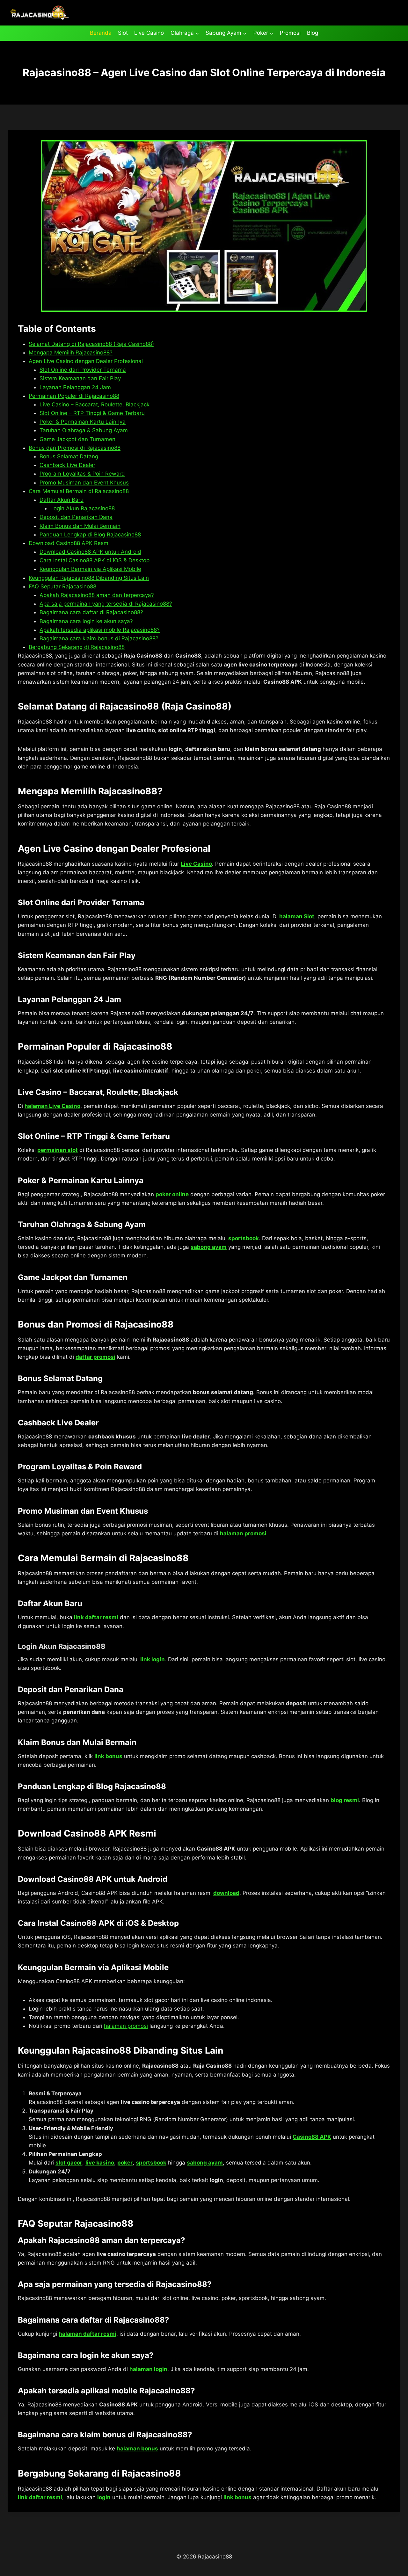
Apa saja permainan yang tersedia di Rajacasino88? (106, 604)
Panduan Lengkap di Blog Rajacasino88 (90, 535)
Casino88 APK (312, 2137)
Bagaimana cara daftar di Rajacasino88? (91, 612)
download (226, 1893)
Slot (123, 33)
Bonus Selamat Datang (69, 456)
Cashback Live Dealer (67, 465)
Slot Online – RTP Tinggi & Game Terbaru (92, 413)
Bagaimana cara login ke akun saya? (86, 621)
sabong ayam (209, 1247)
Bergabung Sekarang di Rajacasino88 (77, 647)
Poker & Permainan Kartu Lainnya (83, 422)
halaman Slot (297, 916)
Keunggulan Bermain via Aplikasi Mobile (90, 569)
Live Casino (149, 33)
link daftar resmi (96, 1617)
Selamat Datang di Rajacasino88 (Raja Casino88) (91, 344)
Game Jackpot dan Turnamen (77, 439)
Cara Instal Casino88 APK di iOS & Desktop (95, 560)
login (104, 2497)
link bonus (108, 1756)
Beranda (101, 33)
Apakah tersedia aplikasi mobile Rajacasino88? (100, 630)
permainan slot (58, 1150)
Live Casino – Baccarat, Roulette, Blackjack (95, 404)
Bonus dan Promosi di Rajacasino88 (75, 448)
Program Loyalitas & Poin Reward (82, 474)
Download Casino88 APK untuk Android (90, 552)
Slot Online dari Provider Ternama (83, 370)
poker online (172, 1194)
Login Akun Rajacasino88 (83, 508)
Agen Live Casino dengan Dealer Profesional (86, 361)
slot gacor (69, 2163)
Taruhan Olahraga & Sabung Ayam (84, 430)
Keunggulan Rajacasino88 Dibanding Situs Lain (89, 578)
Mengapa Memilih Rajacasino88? (71, 353)
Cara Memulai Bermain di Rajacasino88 (79, 491)
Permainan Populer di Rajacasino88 (74, 396)
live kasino (100, 2163)
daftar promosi (95, 1357)
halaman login (148, 2369)
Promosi (290, 33)
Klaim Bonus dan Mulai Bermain (80, 526)
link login (153, 1659)
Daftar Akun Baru (62, 500)
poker (125, 2163)
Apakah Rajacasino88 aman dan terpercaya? (97, 595)
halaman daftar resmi (87, 2334)
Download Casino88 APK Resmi (69, 543)
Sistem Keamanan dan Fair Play (80, 378)
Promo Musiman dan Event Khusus (84, 483)
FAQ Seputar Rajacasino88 (62, 586)
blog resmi (345, 1800)
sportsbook (244, 1238)
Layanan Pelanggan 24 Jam (75, 387)
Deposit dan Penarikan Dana (76, 517)
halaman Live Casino (52, 1106)
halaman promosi (243, 1533)
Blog (313, 33)
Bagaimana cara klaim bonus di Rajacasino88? (99, 638)
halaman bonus (137, 2449)
